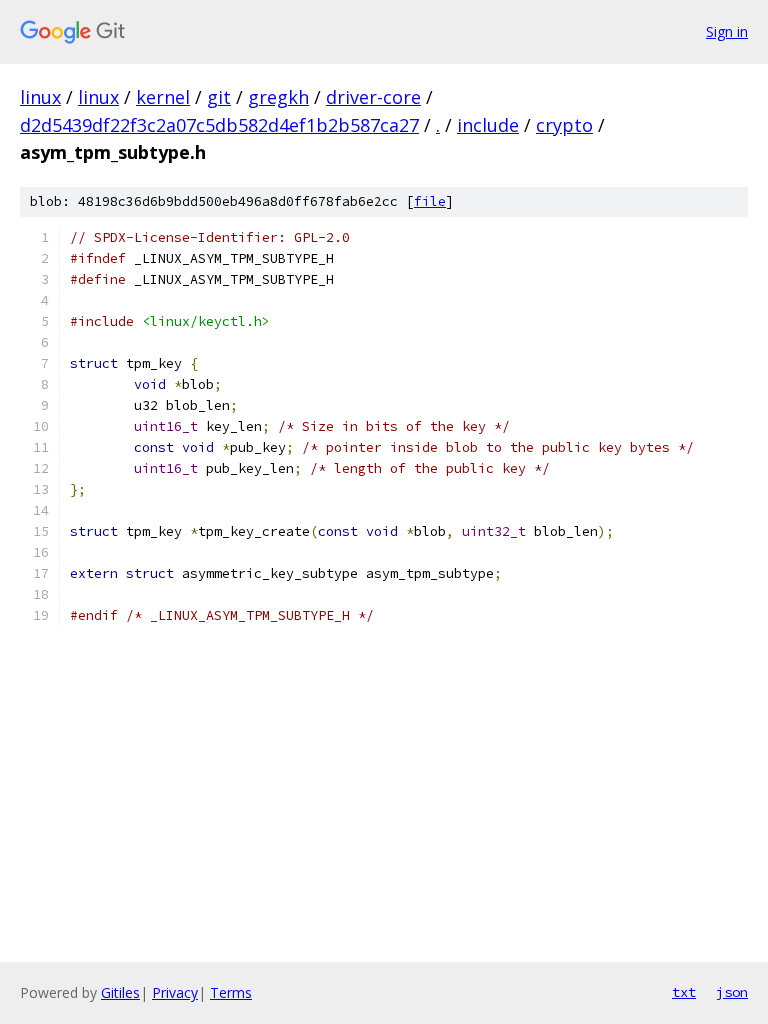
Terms (231, 992)
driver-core (373, 97)
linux (40, 97)
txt (684, 992)
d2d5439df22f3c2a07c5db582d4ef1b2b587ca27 (219, 125)
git (219, 97)
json (732, 992)
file (430, 201)
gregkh (278, 97)
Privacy (175, 992)
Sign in (727, 31)
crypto (564, 125)
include (488, 125)
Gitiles (120, 992)
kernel (163, 97)
